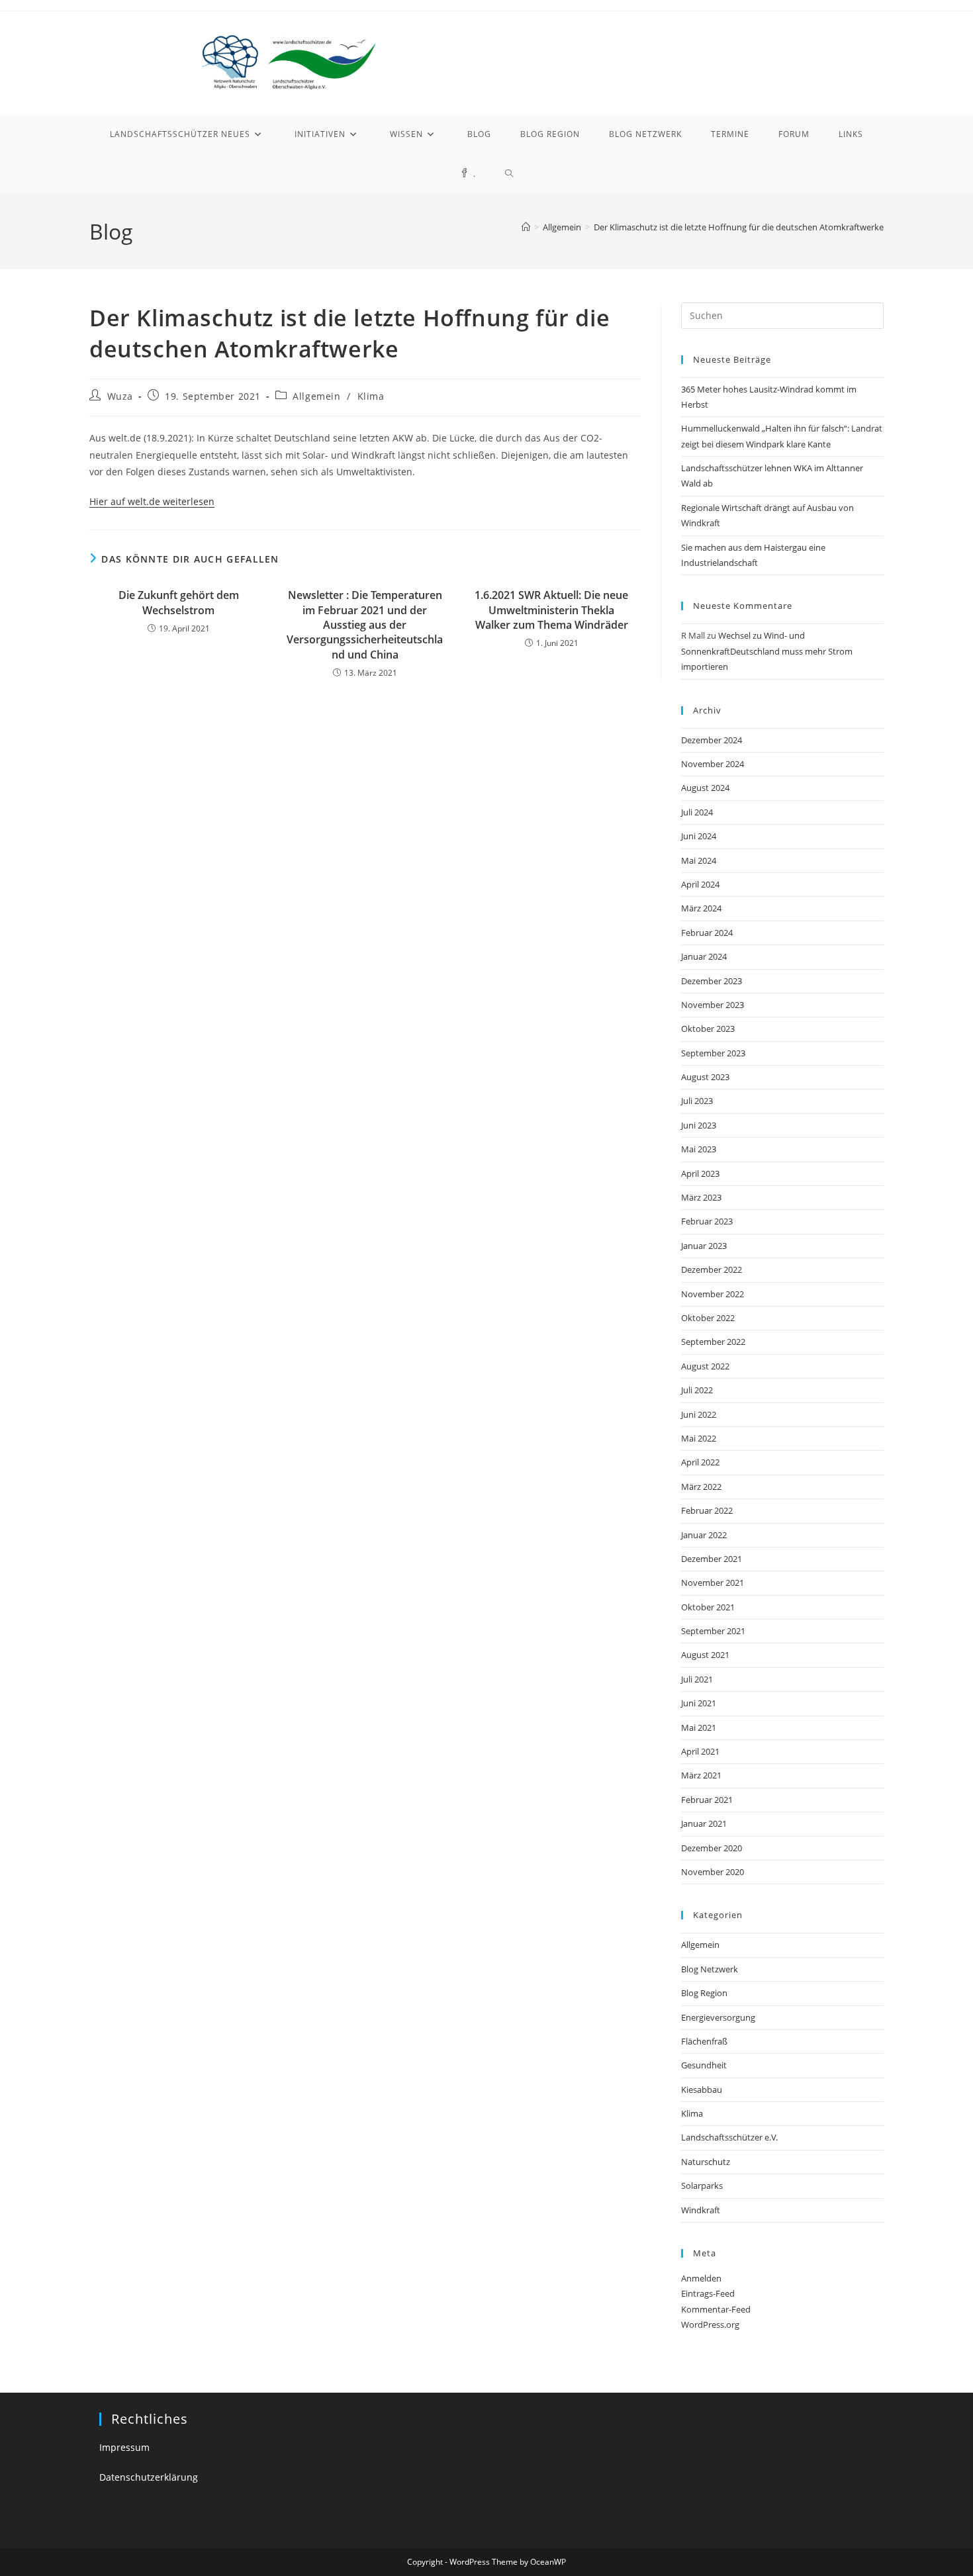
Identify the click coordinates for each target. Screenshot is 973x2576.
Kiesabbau (702, 2090)
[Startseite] (526, 227)
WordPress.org (710, 2324)
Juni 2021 (699, 1703)
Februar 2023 (707, 1221)
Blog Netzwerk (710, 1969)
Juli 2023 (697, 1101)
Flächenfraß (704, 2041)
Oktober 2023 (708, 1029)
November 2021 (713, 1583)
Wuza (120, 396)
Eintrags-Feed (708, 2293)
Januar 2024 (704, 956)
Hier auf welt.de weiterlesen (152, 501)
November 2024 (713, 764)
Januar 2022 (704, 1535)
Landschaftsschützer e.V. (729, 2137)
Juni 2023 (699, 1125)
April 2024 (700, 884)
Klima (371, 396)
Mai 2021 (699, 1727)
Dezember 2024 (712, 740)
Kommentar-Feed (716, 2309)
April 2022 (700, 1462)
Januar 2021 (704, 1823)
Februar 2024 (707, 933)
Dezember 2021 (712, 1559)
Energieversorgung (718, 2017)
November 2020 (713, 1872)
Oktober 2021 (708, 1607)
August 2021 (705, 1655)
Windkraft (701, 2210)
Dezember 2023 (712, 981)
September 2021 (713, 1631)
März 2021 (701, 1775)
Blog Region (704, 1993)
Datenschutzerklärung (149, 2477)
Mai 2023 (699, 1149)
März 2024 (701, 908)
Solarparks (702, 2185)
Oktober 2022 (708, 1318)
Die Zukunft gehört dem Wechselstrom (179, 602)
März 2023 (701, 1197)
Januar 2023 (704, 1246)
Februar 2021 (707, 1800)
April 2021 (700, 1751)
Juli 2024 (697, 812)
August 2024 (705, 788)
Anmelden (701, 2278)
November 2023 (713, 1005)
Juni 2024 (699, 836)
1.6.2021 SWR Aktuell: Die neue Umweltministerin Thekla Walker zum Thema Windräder (551, 610)
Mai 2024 (699, 860)
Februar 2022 (707, 1510)
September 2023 (713, 1053)
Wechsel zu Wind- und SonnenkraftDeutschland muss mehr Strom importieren (767, 651)
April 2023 (700, 1173)
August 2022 (705, 1366)
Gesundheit (704, 2065)
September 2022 (713, 1342)
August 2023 (705, 1077)
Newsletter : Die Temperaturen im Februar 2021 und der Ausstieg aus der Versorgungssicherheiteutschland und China (365, 625)
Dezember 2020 (712, 1848)
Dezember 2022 (712, 1269)
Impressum (124, 2447)
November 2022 (713, 1294)
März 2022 (701, 1487)
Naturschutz (706, 2162)
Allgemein (316, 396)
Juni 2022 (699, 1414)
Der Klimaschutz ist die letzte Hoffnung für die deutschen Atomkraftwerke (739, 227)
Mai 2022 (699, 1438)
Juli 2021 (697, 1679)
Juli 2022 (697, 1390)
